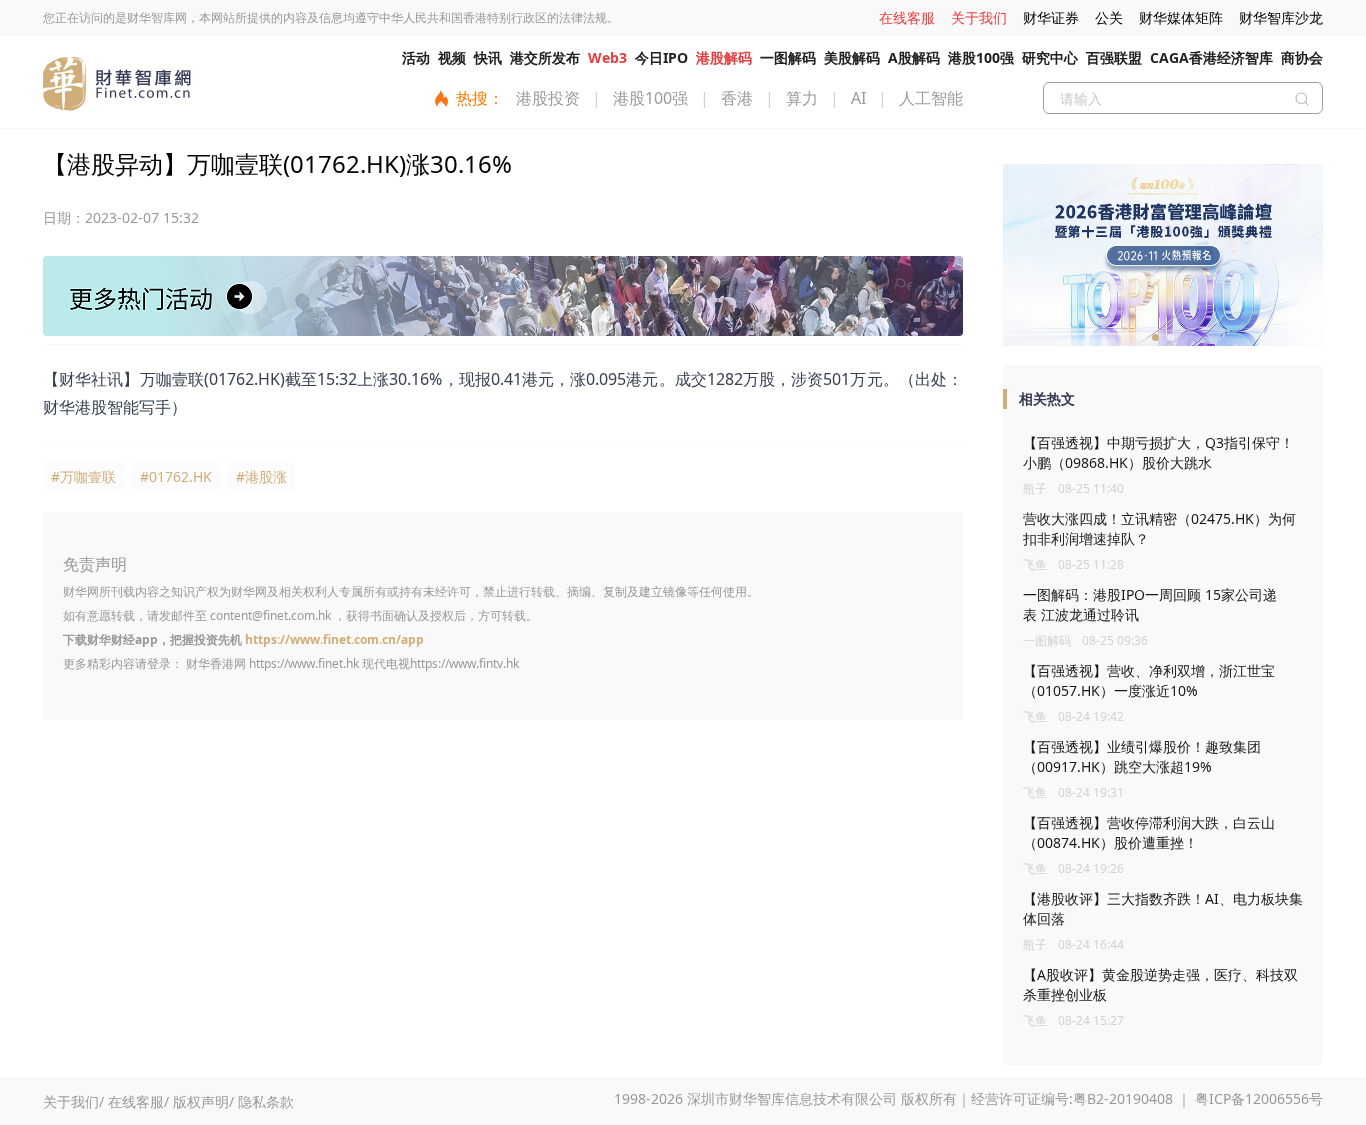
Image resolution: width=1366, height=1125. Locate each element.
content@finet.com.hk (270, 615)
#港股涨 (261, 476)
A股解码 (914, 57)
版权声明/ (203, 1101)
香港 (737, 98)
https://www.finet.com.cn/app (334, 639)
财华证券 (1051, 17)
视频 (452, 57)
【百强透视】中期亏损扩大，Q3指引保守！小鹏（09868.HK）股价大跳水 (1158, 452)
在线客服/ (138, 1101)
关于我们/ (73, 1101)
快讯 (488, 57)
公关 (1109, 17)
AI (858, 98)
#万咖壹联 (83, 476)
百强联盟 (1114, 57)
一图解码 (788, 57)
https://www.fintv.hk (464, 663)
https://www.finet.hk (304, 663)
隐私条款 (266, 1101)
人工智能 (931, 98)
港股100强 (981, 57)
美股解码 (852, 57)
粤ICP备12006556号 (1259, 1098)
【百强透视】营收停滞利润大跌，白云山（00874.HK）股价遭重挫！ (1149, 832)
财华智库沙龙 (1281, 17)
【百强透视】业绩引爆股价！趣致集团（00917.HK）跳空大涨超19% (1142, 756)
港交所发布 (545, 57)
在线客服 (907, 17)
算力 (802, 98)
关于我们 (979, 17)
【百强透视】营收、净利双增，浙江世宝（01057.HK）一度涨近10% (1149, 680)
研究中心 (1050, 57)
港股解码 (724, 57)
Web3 (607, 57)
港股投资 (548, 98)
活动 (416, 57)
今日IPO (661, 57)
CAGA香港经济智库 (1211, 57)
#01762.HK (176, 476)
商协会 (1302, 57)
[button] (1155, 337)
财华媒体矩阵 (1181, 17)
